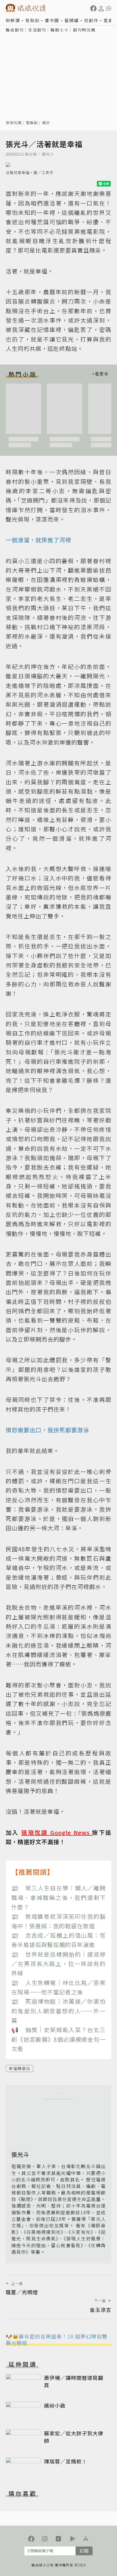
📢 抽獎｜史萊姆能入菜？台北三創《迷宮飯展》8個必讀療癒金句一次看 (58, 2039)
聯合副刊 (15, 30)
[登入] (101, 9)
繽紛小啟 (55, 2405)
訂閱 (84, 2551)
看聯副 (33, 20)
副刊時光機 (84, 30)
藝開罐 (72, 20)
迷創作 (91, 20)
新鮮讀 (13, 20)
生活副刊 (37, 30)
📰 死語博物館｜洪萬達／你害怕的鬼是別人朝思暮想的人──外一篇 (58, 2011)
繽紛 (46, 123)
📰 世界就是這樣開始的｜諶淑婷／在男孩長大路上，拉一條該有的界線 (58, 1964)
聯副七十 (60, 30)
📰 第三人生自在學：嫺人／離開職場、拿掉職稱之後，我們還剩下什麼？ (58, 1897)
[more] (100, 374)
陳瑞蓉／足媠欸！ (66, 2461)
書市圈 (52, 20)
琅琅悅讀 (14, 123)
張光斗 (48, 154)
